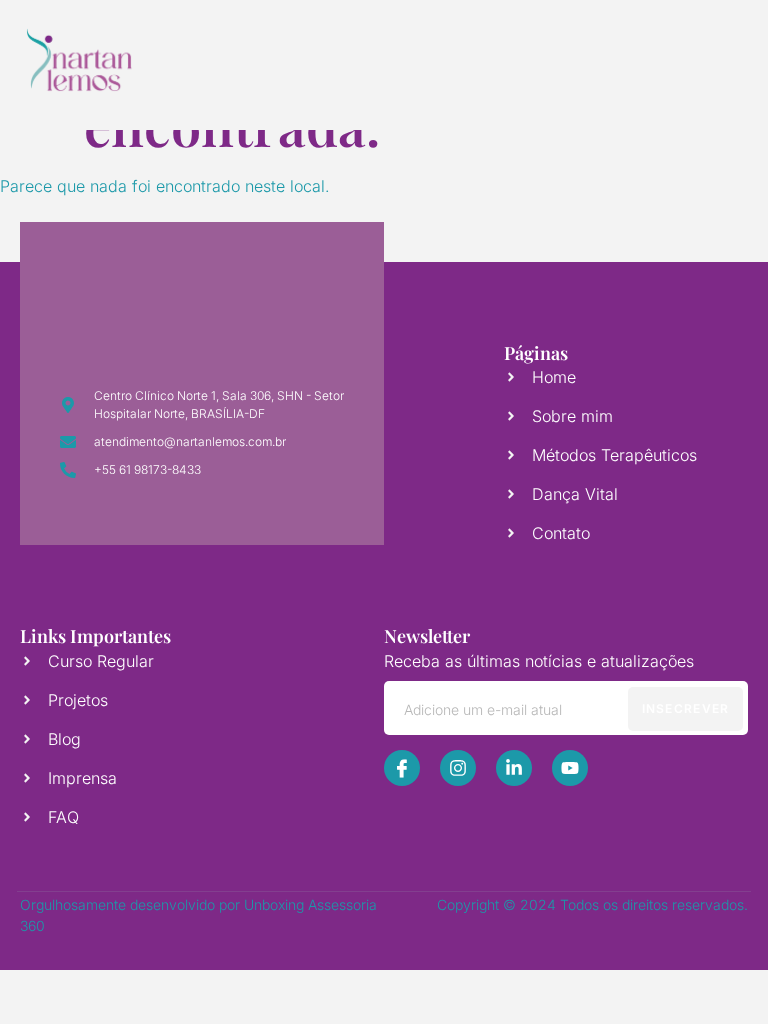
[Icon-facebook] (402, 768)
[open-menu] (695, 60)
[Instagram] (458, 768)
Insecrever (686, 708)
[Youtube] (570, 768)
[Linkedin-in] (514, 768)
